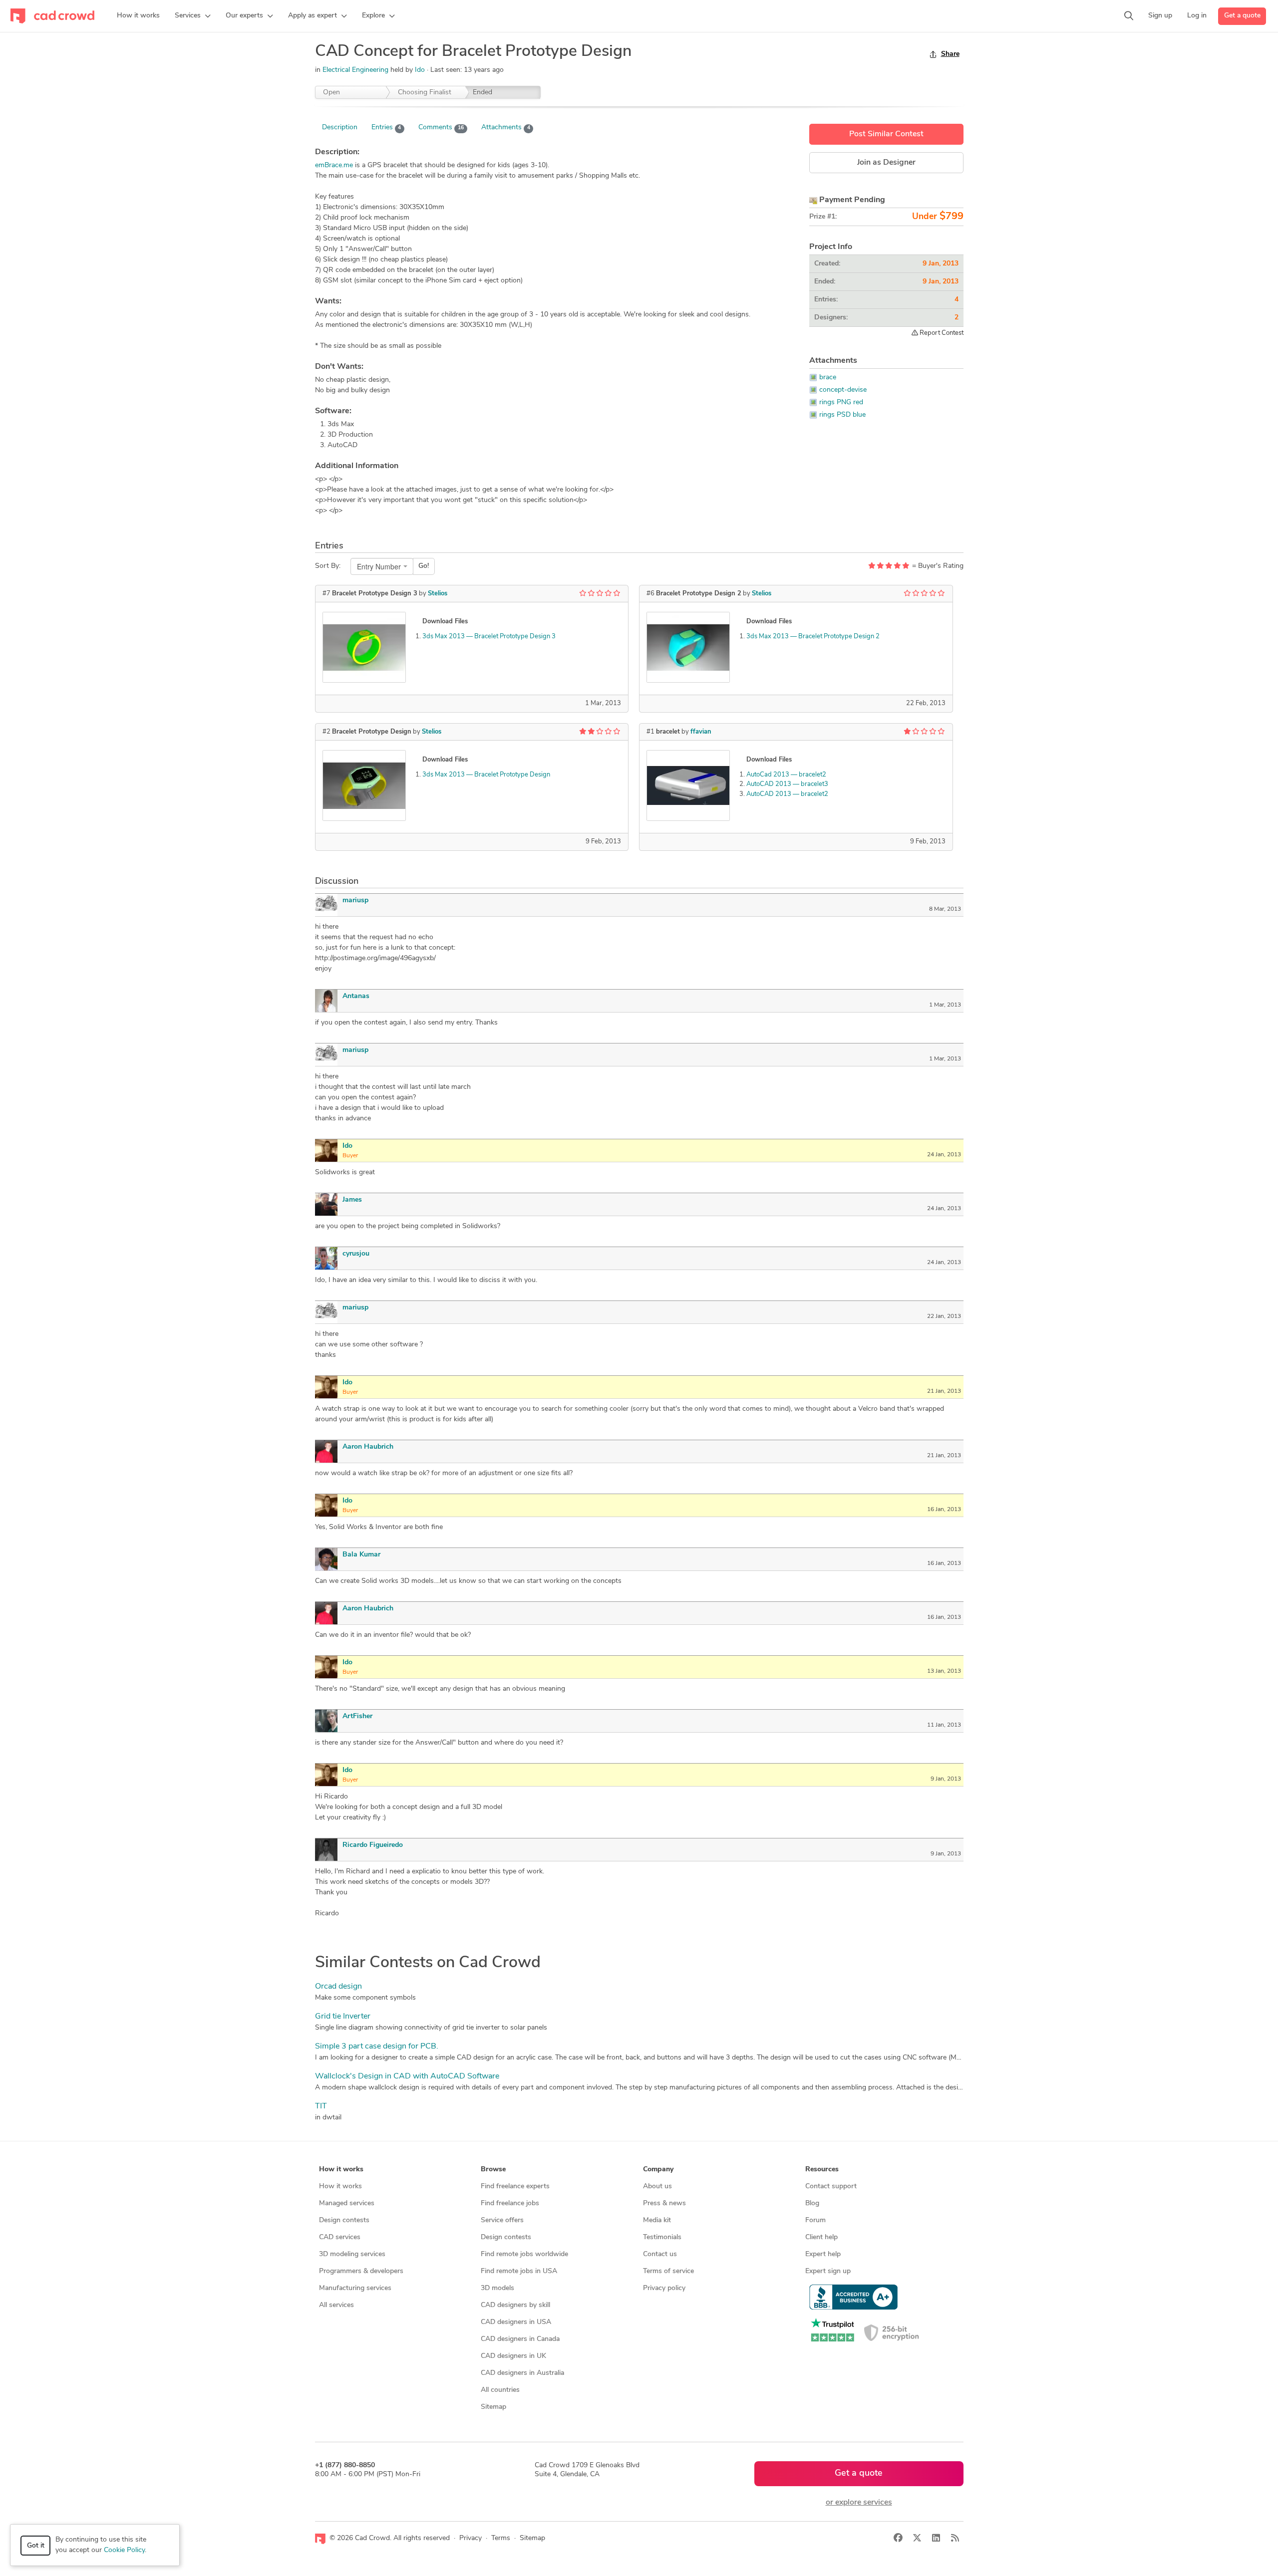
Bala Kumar (361, 1555)
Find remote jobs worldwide (524, 2254)
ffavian (701, 732)
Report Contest (941, 333)
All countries (500, 2390)
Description (340, 128)
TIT (321, 2106)
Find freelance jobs (510, 2203)
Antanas (356, 996)
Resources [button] (822, 2170)
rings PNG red (841, 402)
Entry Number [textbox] (379, 566)
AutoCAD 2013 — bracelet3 (787, 784)
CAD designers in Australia (522, 2373)
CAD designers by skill (515, 2305)
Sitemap (493, 2407)
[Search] (1129, 16)
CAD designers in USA (516, 2322)
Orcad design (338, 1987)
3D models (497, 2288)
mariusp (355, 901)
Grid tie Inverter (343, 2017)
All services (336, 2305)
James (352, 1200)
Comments (441, 128)
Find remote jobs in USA (519, 2271)
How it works (340, 2187)
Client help (821, 2237)
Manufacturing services (355, 2288)
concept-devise (843, 390)
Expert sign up (828, 2271)
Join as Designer (886, 163)
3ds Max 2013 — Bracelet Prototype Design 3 (489, 637)
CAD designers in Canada (520, 2339)
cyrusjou (356, 1254)
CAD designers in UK (513, 2356)
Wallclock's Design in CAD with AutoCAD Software (407, 2076)
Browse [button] (493, 2170)
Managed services (347, 2203)
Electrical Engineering (355, 70)
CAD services (340, 2237)
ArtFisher (357, 1716)
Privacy (471, 2538)
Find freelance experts (515, 2187)
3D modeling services (352, 2254)
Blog (812, 2203)
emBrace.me (334, 165)
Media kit (657, 2220)
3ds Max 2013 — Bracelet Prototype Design (486, 775)
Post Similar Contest (886, 134)
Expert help (823, 2254)
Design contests (344, 2220)
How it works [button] (341, 2170)
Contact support (831, 2187)
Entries (386, 128)
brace (828, 378)
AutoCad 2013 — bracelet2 (786, 775)
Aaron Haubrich (368, 1447)
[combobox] (382, 566)
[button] (193, 16)
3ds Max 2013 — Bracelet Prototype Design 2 (813, 637)
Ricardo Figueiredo (373, 1845)
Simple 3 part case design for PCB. (377, 2047)
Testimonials (662, 2237)
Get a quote (1242, 16)
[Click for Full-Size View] (364, 647)
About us (657, 2187)
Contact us (660, 2254)
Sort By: (328, 566)
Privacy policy (664, 2288)
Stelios (438, 594)
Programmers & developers (361, 2271)
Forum (815, 2220)
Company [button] (658, 2170)
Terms (501, 2538)
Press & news (664, 2203)
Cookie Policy (124, 2550)
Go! (424, 566)
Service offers (502, 2220)
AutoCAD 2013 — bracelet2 (787, 794)
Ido (421, 70)
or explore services (859, 2503)
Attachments (506, 128)
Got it (36, 2546)
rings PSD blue (842, 415)
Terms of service (668, 2271)
